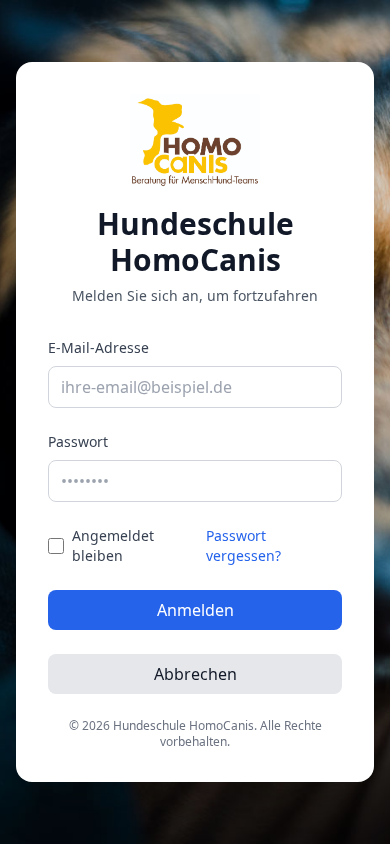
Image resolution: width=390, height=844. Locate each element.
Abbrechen (195, 674)
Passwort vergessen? (243, 545)
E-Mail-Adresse (98, 347)
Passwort (78, 441)
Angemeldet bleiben (113, 545)
